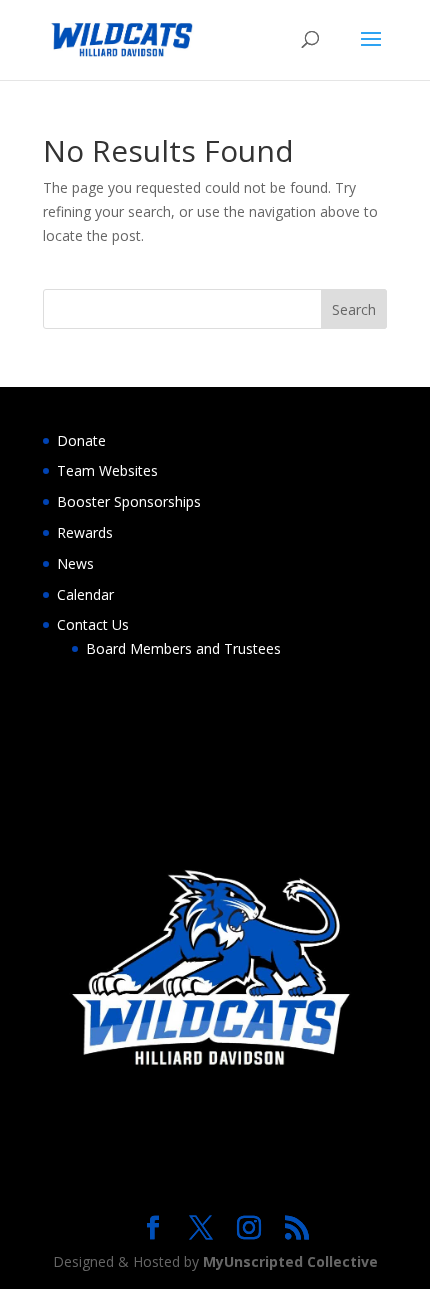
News (75, 563)
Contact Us (93, 624)
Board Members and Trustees (183, 648)
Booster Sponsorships (129, 501)
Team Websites (107, 470)
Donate (81, 440)
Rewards (85, 532)
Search (354, 309)
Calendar (85, 594)
